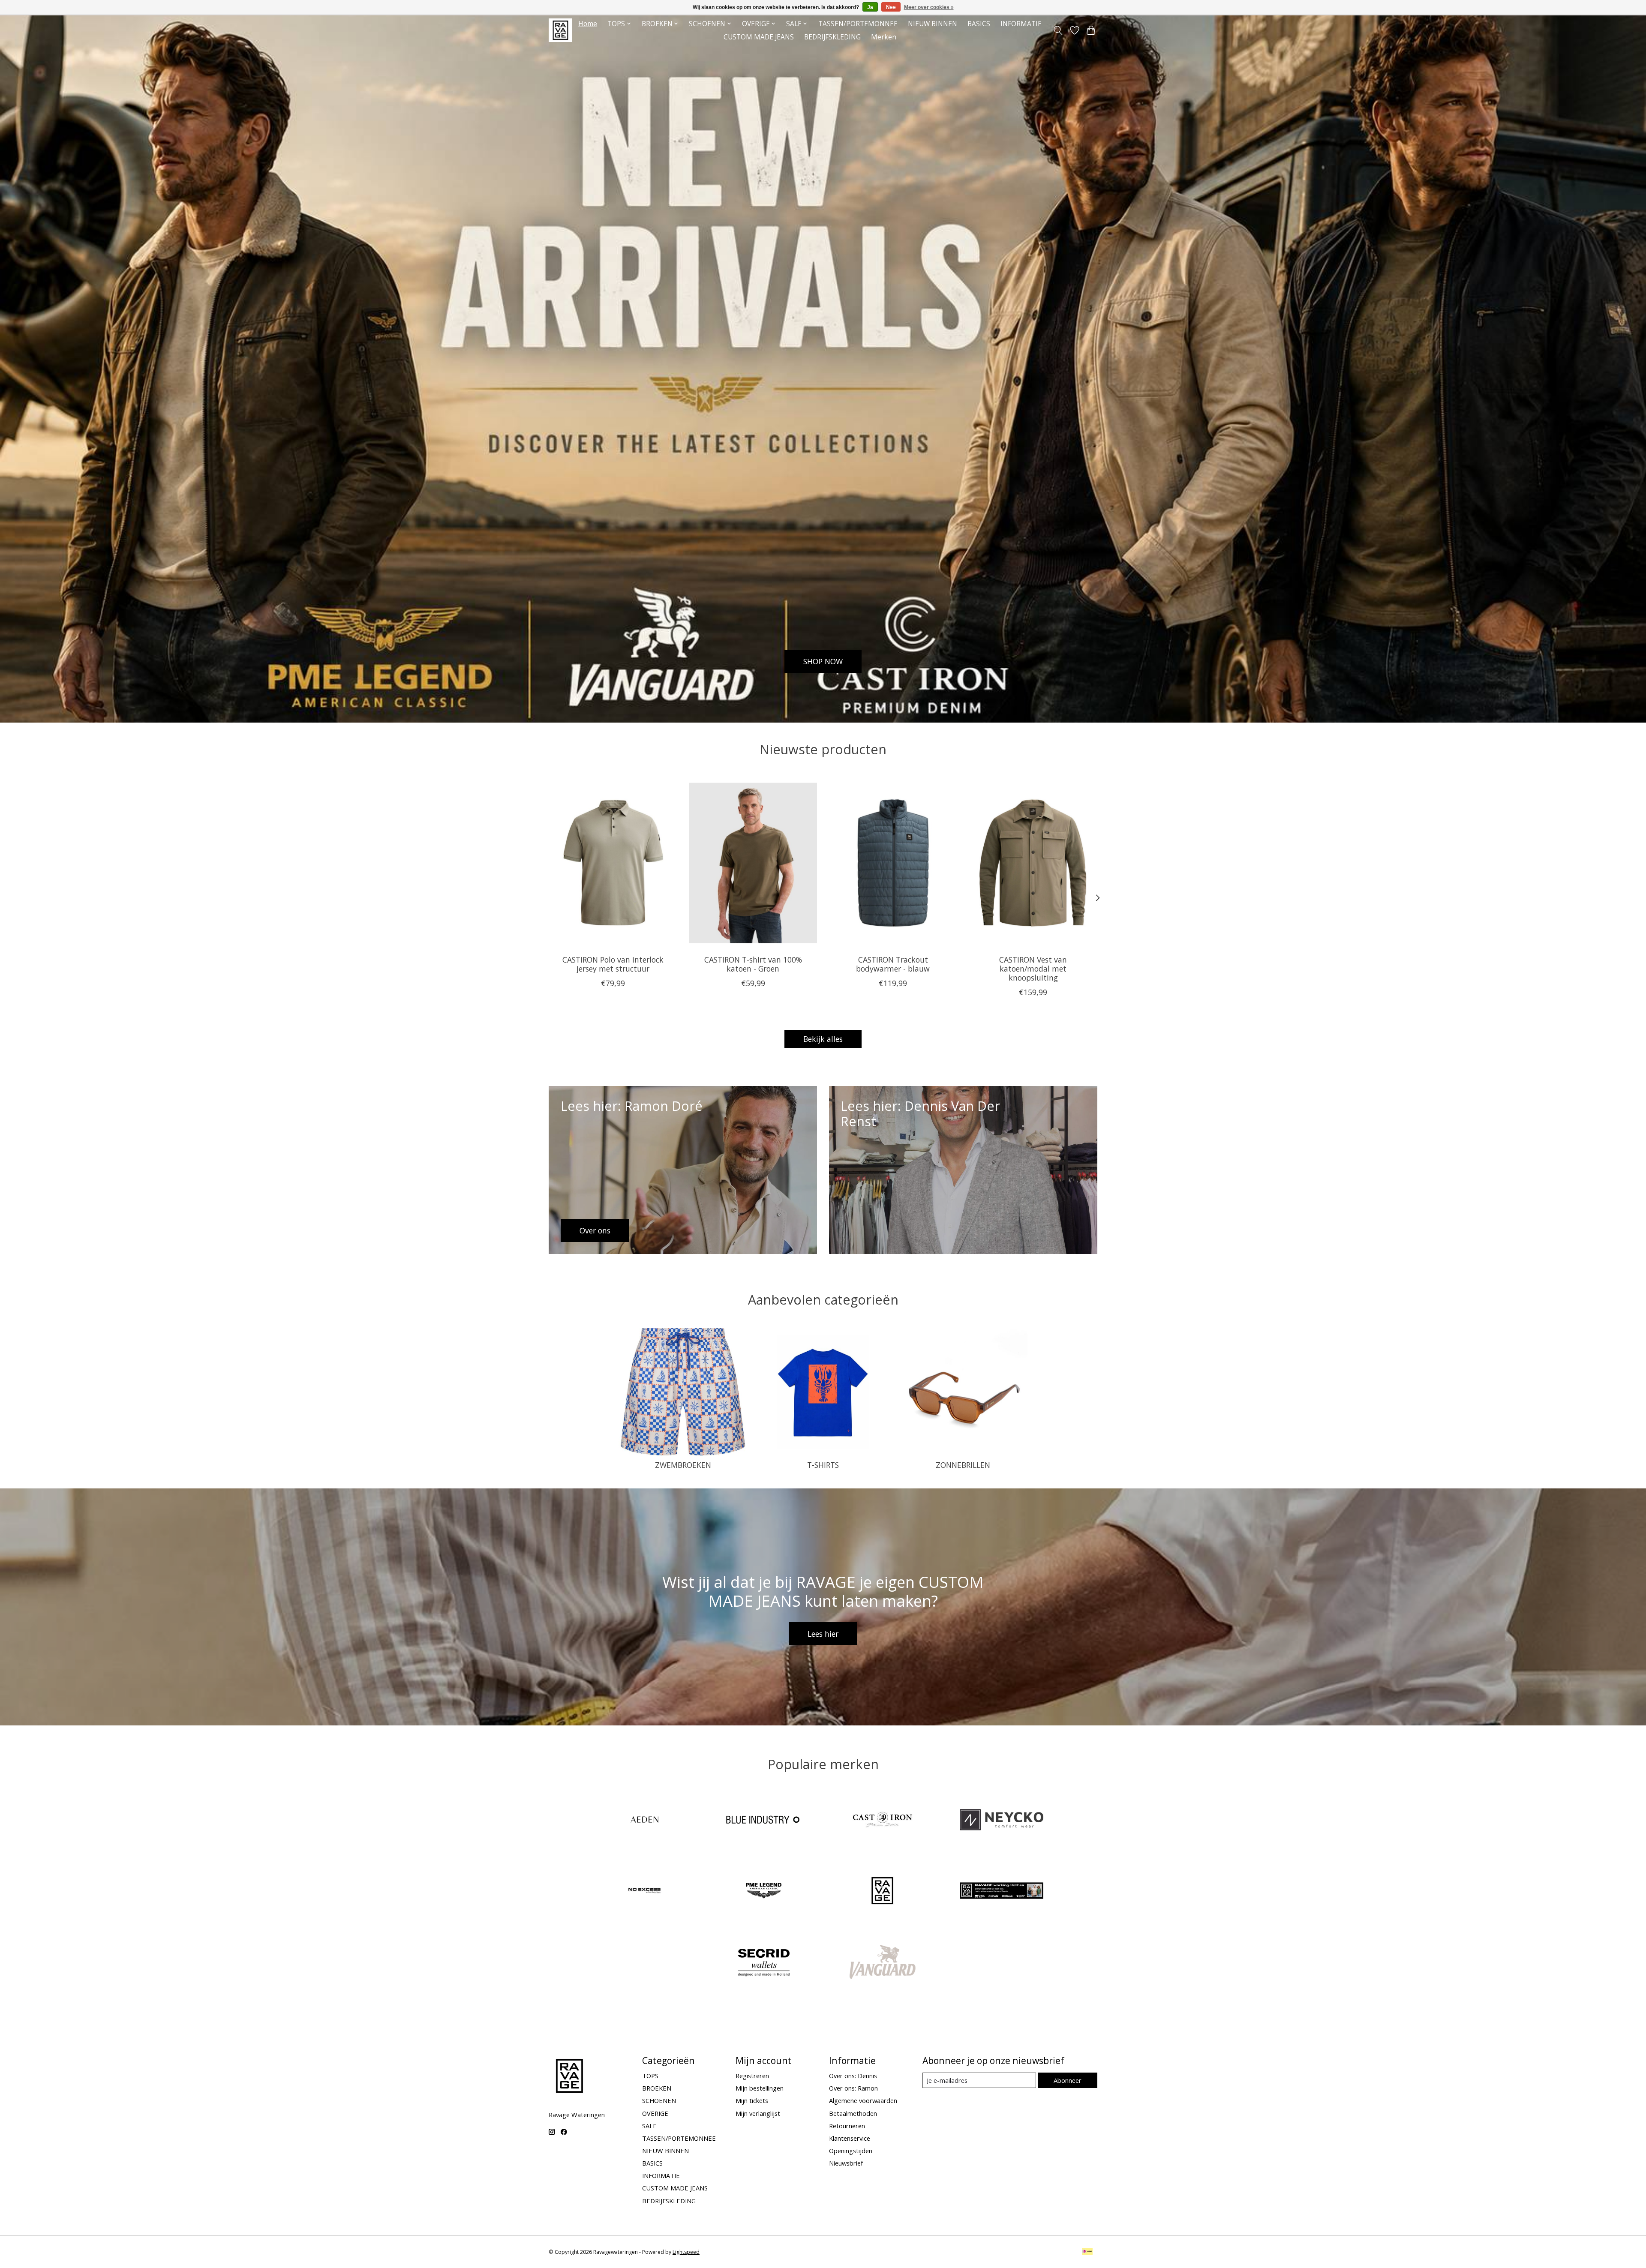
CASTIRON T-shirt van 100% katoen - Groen (753, 964)
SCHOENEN (659, 2100)
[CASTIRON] (883, 1820)
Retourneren (847, 2126)
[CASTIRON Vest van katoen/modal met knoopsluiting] (1033, 863)
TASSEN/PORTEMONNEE (858, 24)
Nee (891, 7)
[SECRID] (763, 1963)
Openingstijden (851, 2151)
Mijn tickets (752, 2100)
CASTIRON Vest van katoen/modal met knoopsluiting (1033, 969)
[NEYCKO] (1001, 1820)
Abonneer (1068, 2080)
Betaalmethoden (853, 2113)
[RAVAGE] (883, 1892)
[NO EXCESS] (645, 1892)
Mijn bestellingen (760, 2088)
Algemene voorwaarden (863, 2100)
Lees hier (823, 1634)
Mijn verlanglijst (758, 2113)
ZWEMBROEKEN (683, 1465)
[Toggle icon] (1058, 30)
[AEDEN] (645, 1820)
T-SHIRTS (823, 1465)
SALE (649, 2126)
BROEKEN (657, 2088)
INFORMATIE (1021, 24)
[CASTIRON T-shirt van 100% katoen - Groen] (753, 863)
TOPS (650, 2076)
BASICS (979, 24)
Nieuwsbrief (846, 2163)
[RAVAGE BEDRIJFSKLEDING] (1001, 1892)
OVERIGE (655, 2113)
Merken (884, 37)
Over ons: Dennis (853, 2076)
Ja (870, 7)
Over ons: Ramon (853, 2088)
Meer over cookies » (929, 7)
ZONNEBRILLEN (963, 1465)
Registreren (752, 2076)
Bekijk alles (823, 1039)
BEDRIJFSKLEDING (832, 37)
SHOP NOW (823, 661)
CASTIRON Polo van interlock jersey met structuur (613, 964)
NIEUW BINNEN (933, 24)
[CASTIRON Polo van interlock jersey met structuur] (613, 863)
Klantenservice (850, 2138)
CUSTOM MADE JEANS (759, 37)
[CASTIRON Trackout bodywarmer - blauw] (893, 863)
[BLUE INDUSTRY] (763, 1820)
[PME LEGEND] (763, 1892)
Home (588, 24)
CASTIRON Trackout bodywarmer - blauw (893, 964)
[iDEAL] (1087, 2252)
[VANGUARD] (883, 1963)
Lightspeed (686, 2252)
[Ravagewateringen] (560, 30)
